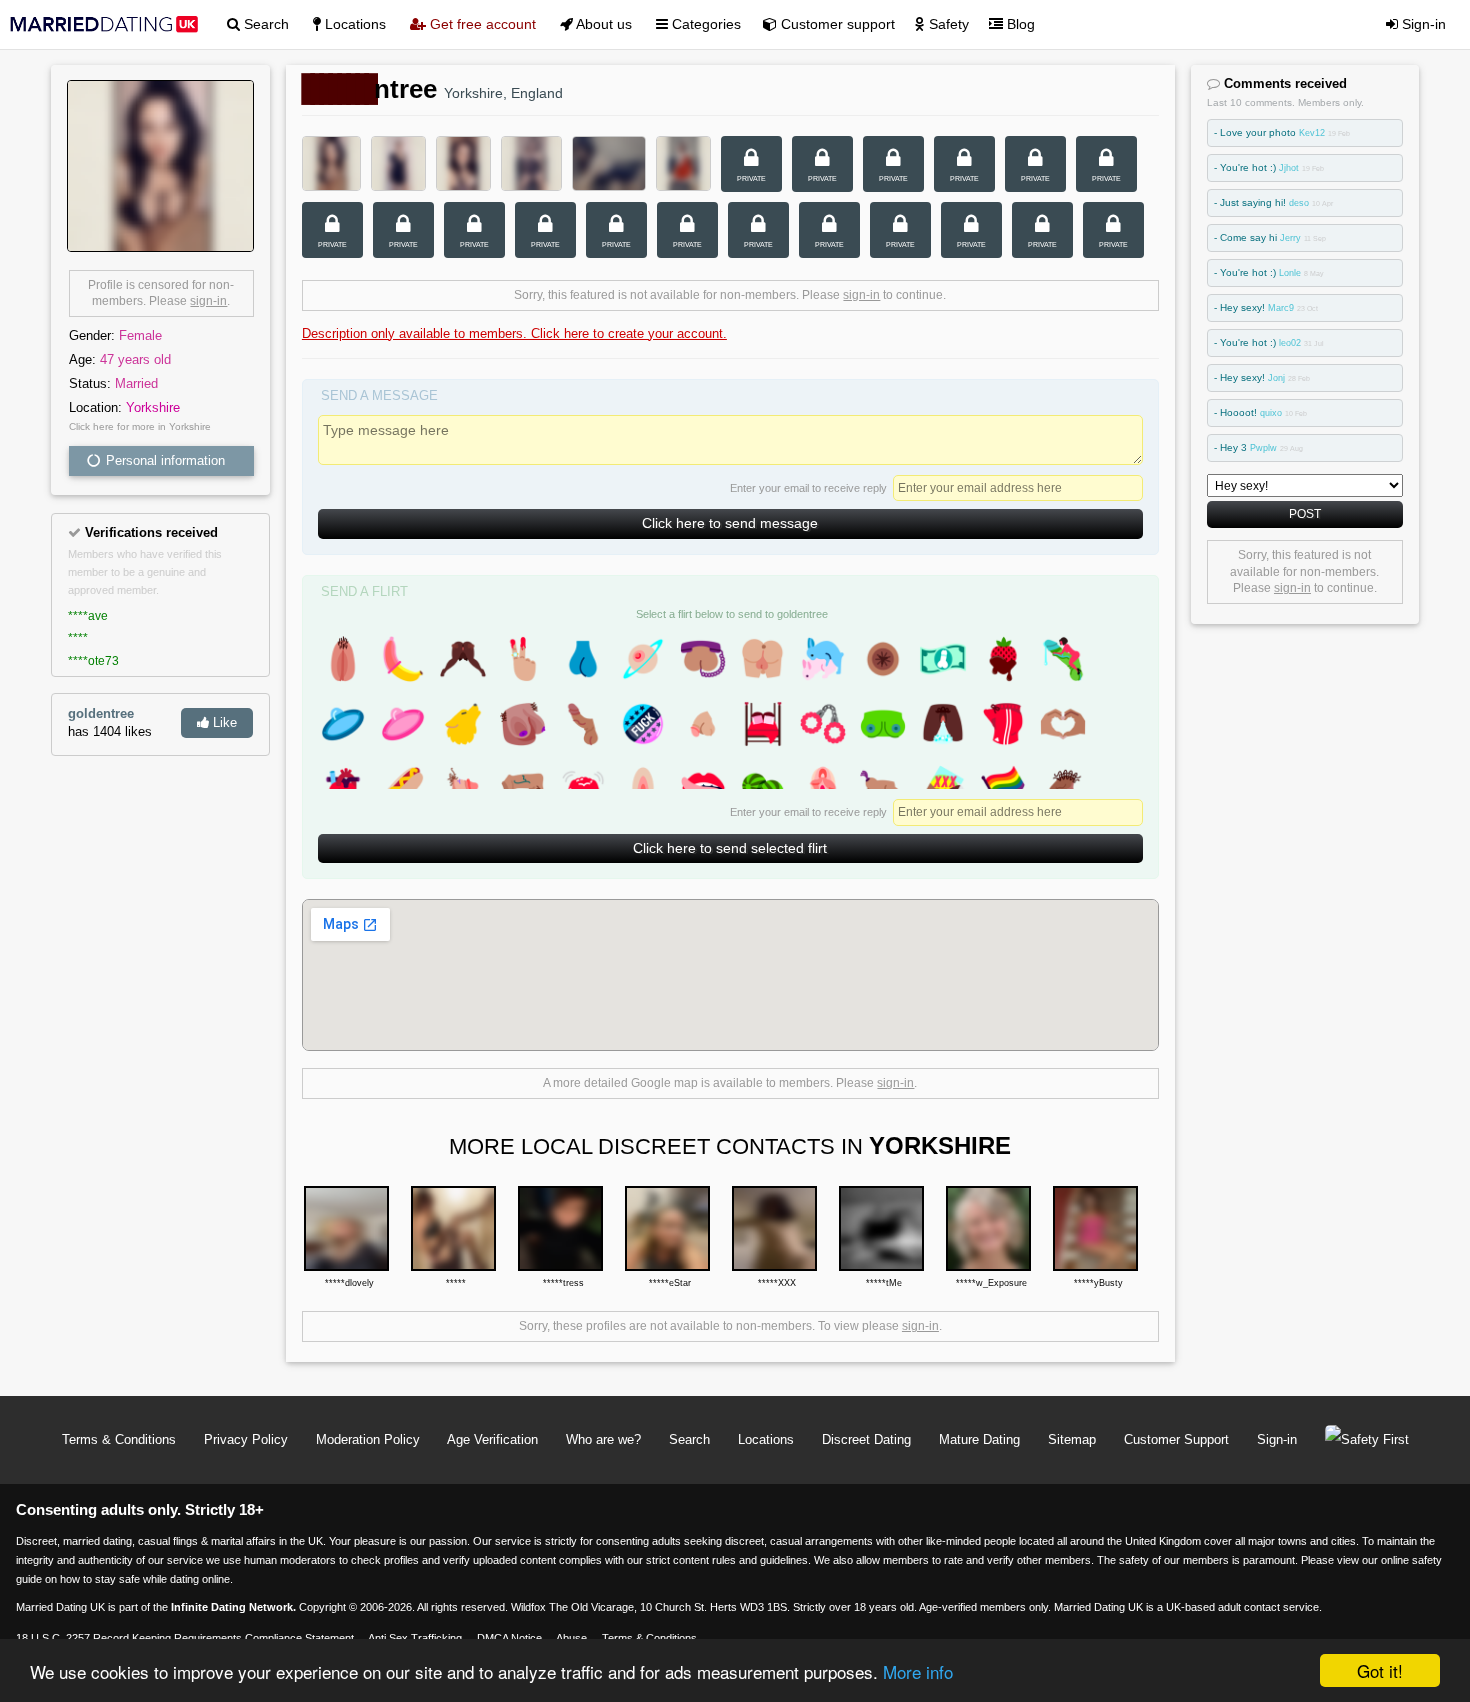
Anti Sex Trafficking (415, 1638)
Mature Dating (979, 1439)
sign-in (208, 301)
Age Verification (492, 1439)
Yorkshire (153, 407)
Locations (353, 24)
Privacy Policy (246, 1439)
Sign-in (1422, 24)
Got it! (1380, 1670)
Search (264, 24)
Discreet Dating (866, 1439)
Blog (1019, 24)
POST (1305, 513)
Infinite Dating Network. (233, 1607)
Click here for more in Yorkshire (140, 426)
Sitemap (1072, 1439)
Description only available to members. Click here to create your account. (514, 333)
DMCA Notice (509, 1638)
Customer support (836, 24)
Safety (947, 24)
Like (223, 722)
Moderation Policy (368, 1439)
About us (602, 24)
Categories (704, 24)
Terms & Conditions (119, 1439)
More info (918, 1671)
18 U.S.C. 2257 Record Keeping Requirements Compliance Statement (185, 1638)
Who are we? (603, 1439)
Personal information (163, 460)
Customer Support (1176, 1439)
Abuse (571, 1638)
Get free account (481, 24)
